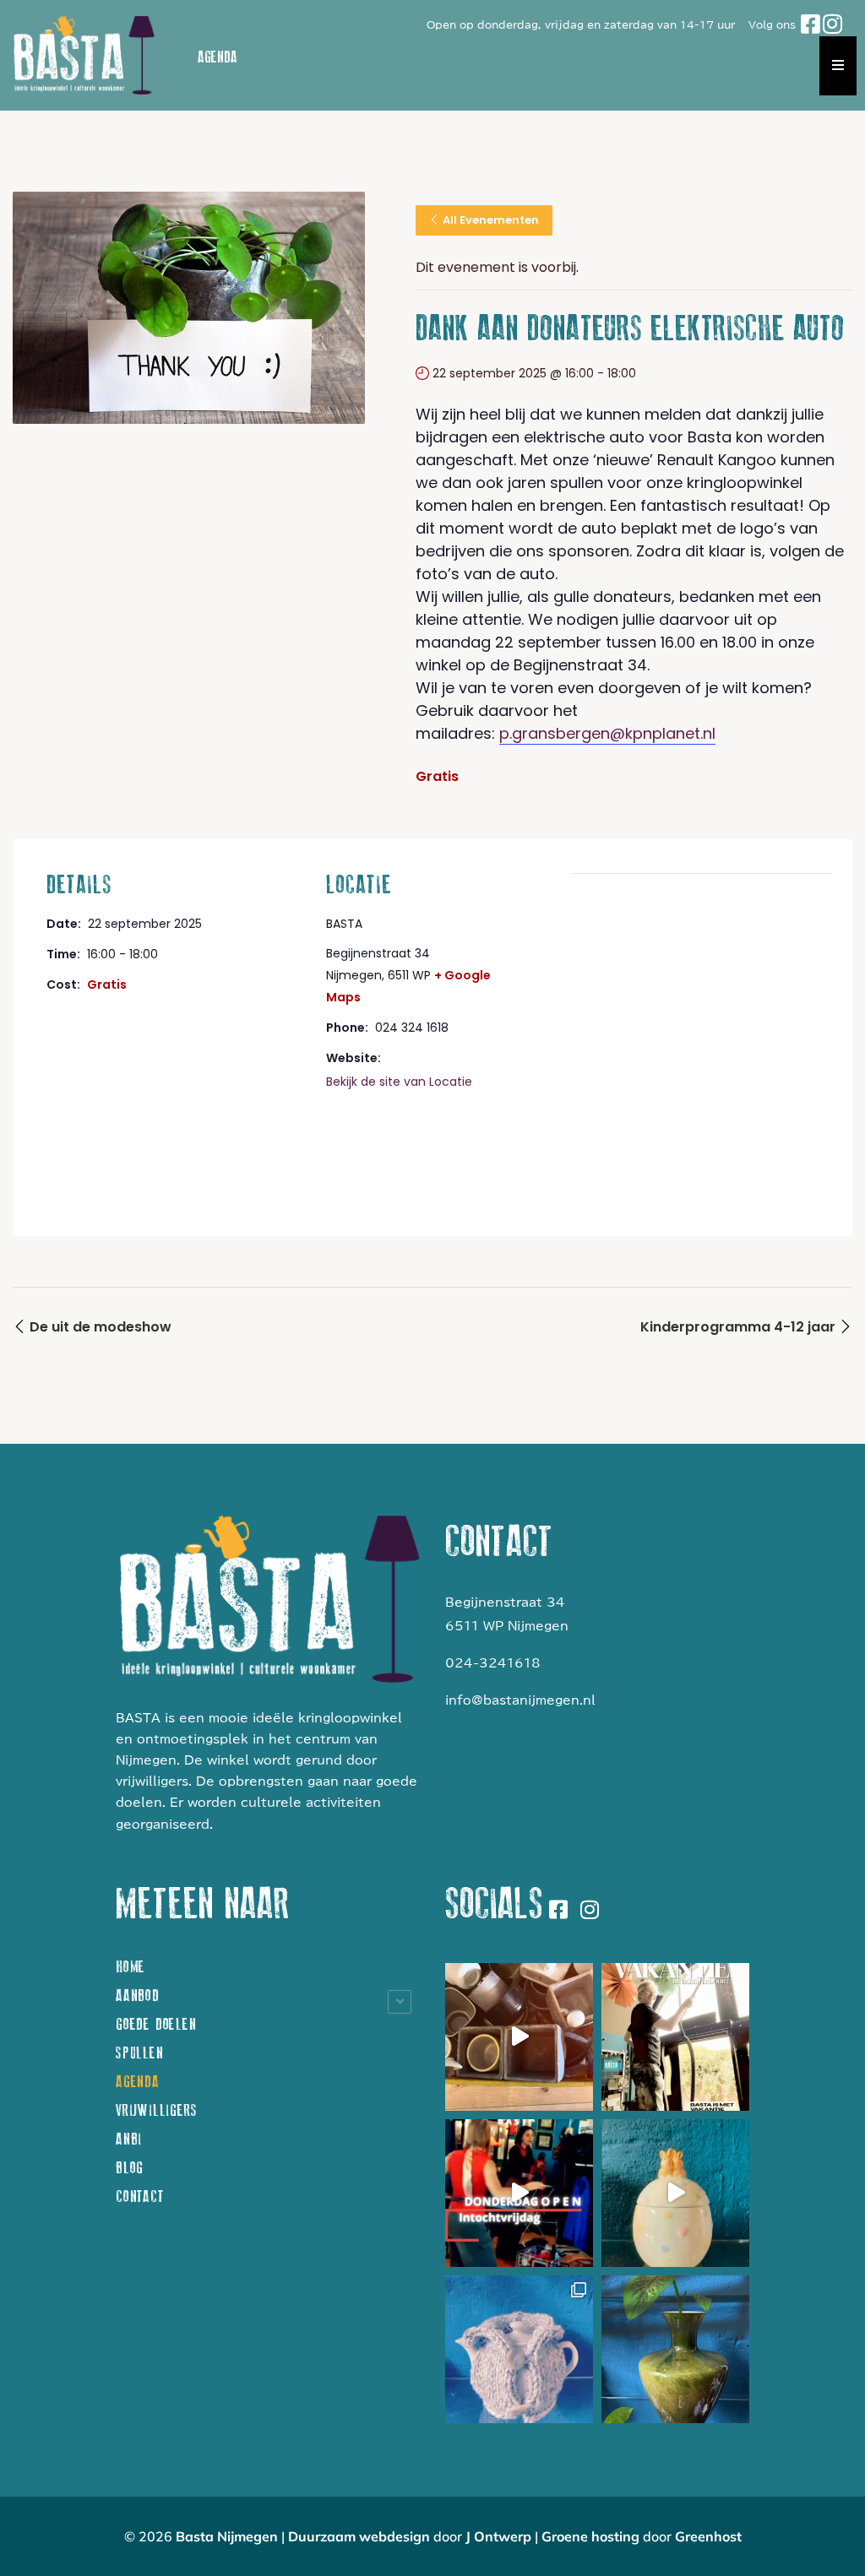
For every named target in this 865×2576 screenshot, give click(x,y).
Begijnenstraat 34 (505, 1603)
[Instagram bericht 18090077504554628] (519, 2193)
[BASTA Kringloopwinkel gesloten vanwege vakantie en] (675, 2037)
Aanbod (138, 1996)
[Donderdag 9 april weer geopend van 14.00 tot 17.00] (675, 2193)
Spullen (140, 2053)
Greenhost (708, 2536)
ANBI (129, 2139)
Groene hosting (592, 2536)
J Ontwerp (498, 2536)
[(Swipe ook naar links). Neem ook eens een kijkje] (519, 2349)
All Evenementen (491, 220)
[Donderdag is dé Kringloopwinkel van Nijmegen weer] (675, 2349)
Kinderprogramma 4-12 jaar (740, 1327)
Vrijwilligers (156, 2110)
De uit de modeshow (99, 1327)
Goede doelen (156, 2024)
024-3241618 (493, 1663)
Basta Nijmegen (227, 2536)
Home (131, 1967)
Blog (130, 2168)
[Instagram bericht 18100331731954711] (519, 2037)
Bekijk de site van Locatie (399, 1082)
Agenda (138, 2082)
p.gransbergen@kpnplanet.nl (607, 733)
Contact (140, 2196)
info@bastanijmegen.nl (520, 1700)
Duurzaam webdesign (359, 2536)
